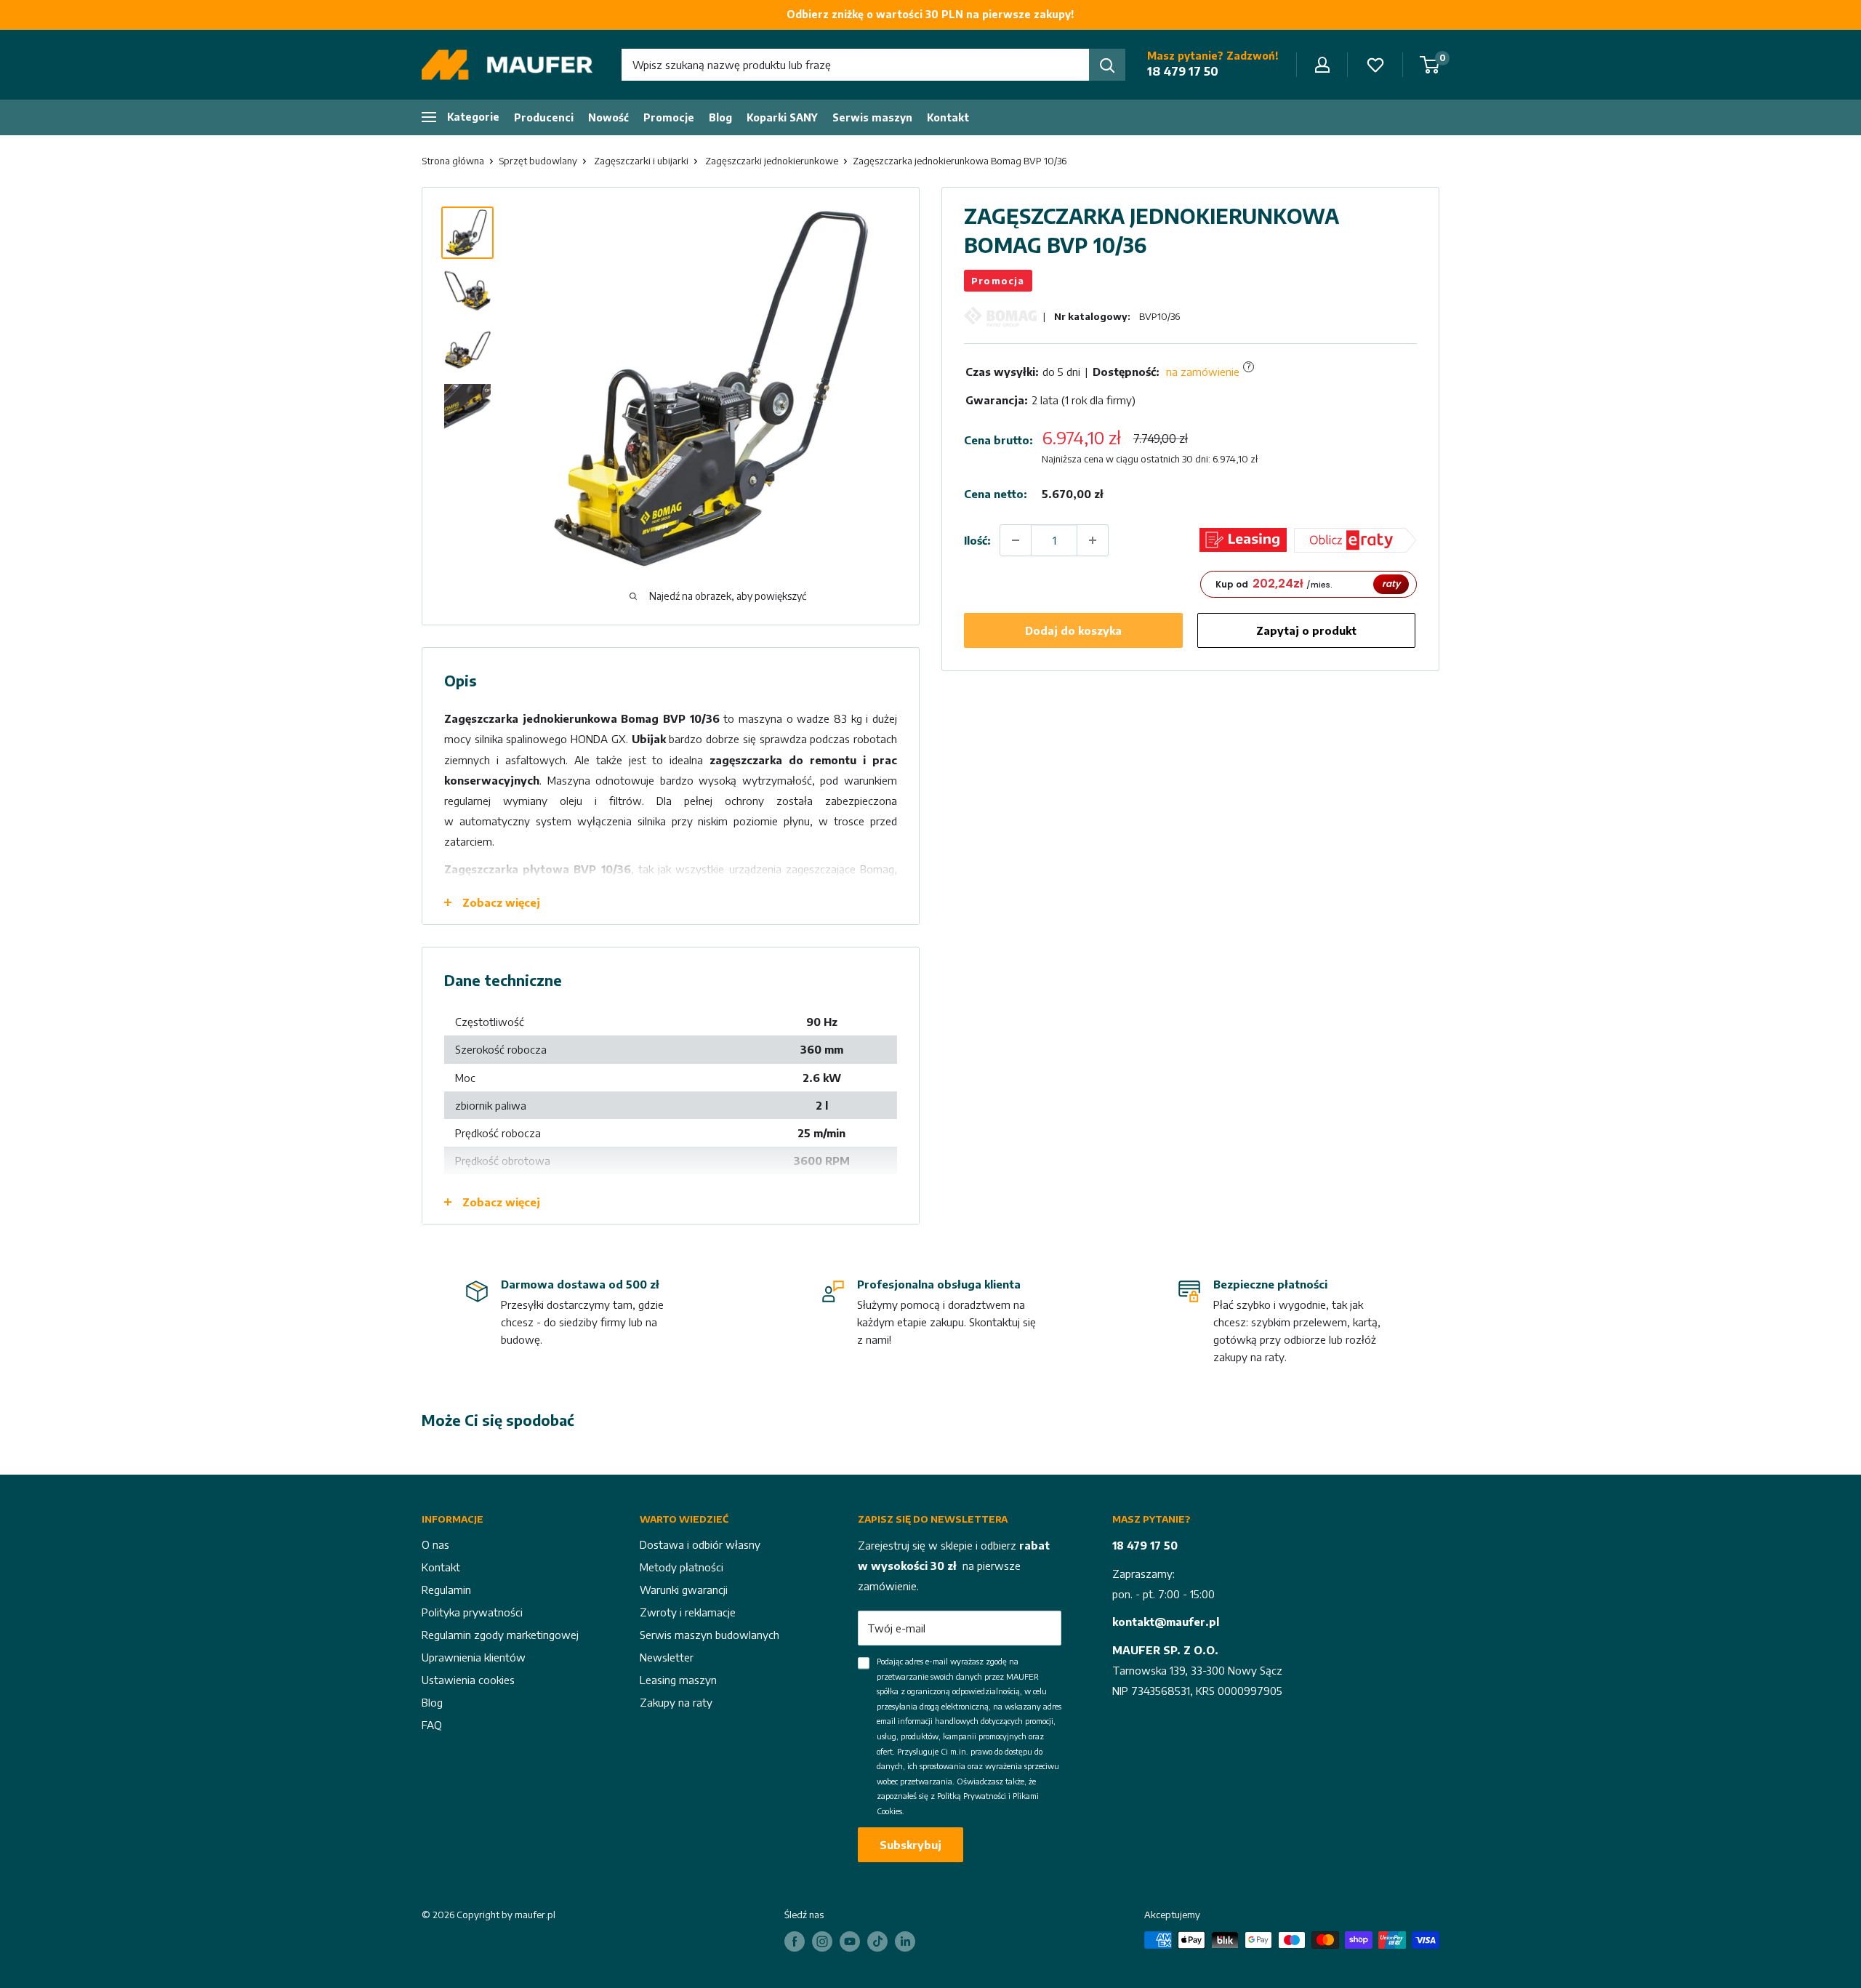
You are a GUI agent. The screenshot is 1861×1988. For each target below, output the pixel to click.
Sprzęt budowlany (538, 161)
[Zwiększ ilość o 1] (1093, 540)
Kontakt (948, 117)
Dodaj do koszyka (1073, 630)
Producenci (544, 117)
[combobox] (855, 65)
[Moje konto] (1322, 65)
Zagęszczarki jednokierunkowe (772, 161)
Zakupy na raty (676, 1702)
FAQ (432, 1725)
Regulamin (446, 1590)
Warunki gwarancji (684, 1590)
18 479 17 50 (1183, 71)
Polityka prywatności (472, 1612)
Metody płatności (682, 1567)
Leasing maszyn (678, 1680)
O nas (435, 1544)
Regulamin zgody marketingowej (500, 1635)
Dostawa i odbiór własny (700, 1544)
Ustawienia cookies (468, 1680)
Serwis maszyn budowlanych (710, 1635)
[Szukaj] (1107, 65)
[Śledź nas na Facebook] (795, 1941)
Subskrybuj (911, 1845)
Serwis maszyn (872, 117)
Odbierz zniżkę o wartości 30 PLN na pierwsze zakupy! (930, 14)
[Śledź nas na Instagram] (822, 1941)
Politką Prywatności (972, 1796)
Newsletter (667, 1657)
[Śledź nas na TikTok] (877, 1941)
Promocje (669, 117)
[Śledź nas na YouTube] (850, 1941)
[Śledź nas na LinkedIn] (905, 1941)
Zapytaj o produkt (1306, 630)
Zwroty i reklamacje (688, 1612)
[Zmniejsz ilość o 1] (1016, 540)
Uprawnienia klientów (474, 1657)
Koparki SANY (782, 117)
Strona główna (453, 161)
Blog (720, 117)
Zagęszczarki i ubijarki (641, 161)
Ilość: (977, 540)
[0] (1430, 65)
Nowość (608, 117)
